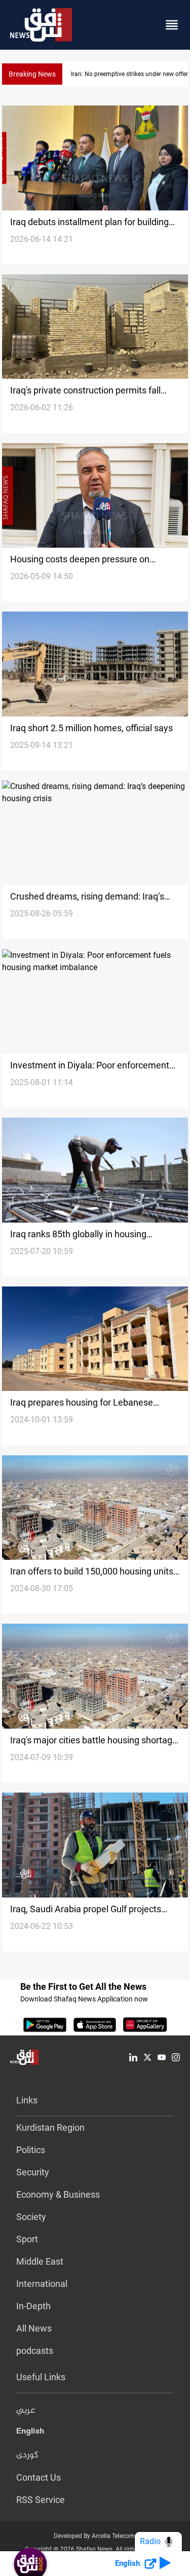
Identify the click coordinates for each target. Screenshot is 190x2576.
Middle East (40, 2261)
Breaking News (32, 74)
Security (33, 2172)
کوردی (27, 2455)
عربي (26, 2411)
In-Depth (33, 2306)
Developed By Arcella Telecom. (95, 2536)
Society (31, 2217)
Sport (27, 2239)
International (42, 2284)
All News (34, 2328)
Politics (31, 2150)
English (30, 2433)
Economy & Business (58, 2194)
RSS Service (41, 2500)
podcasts (35, 2351)
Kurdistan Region (50, 2127)
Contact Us (39, 2477)
